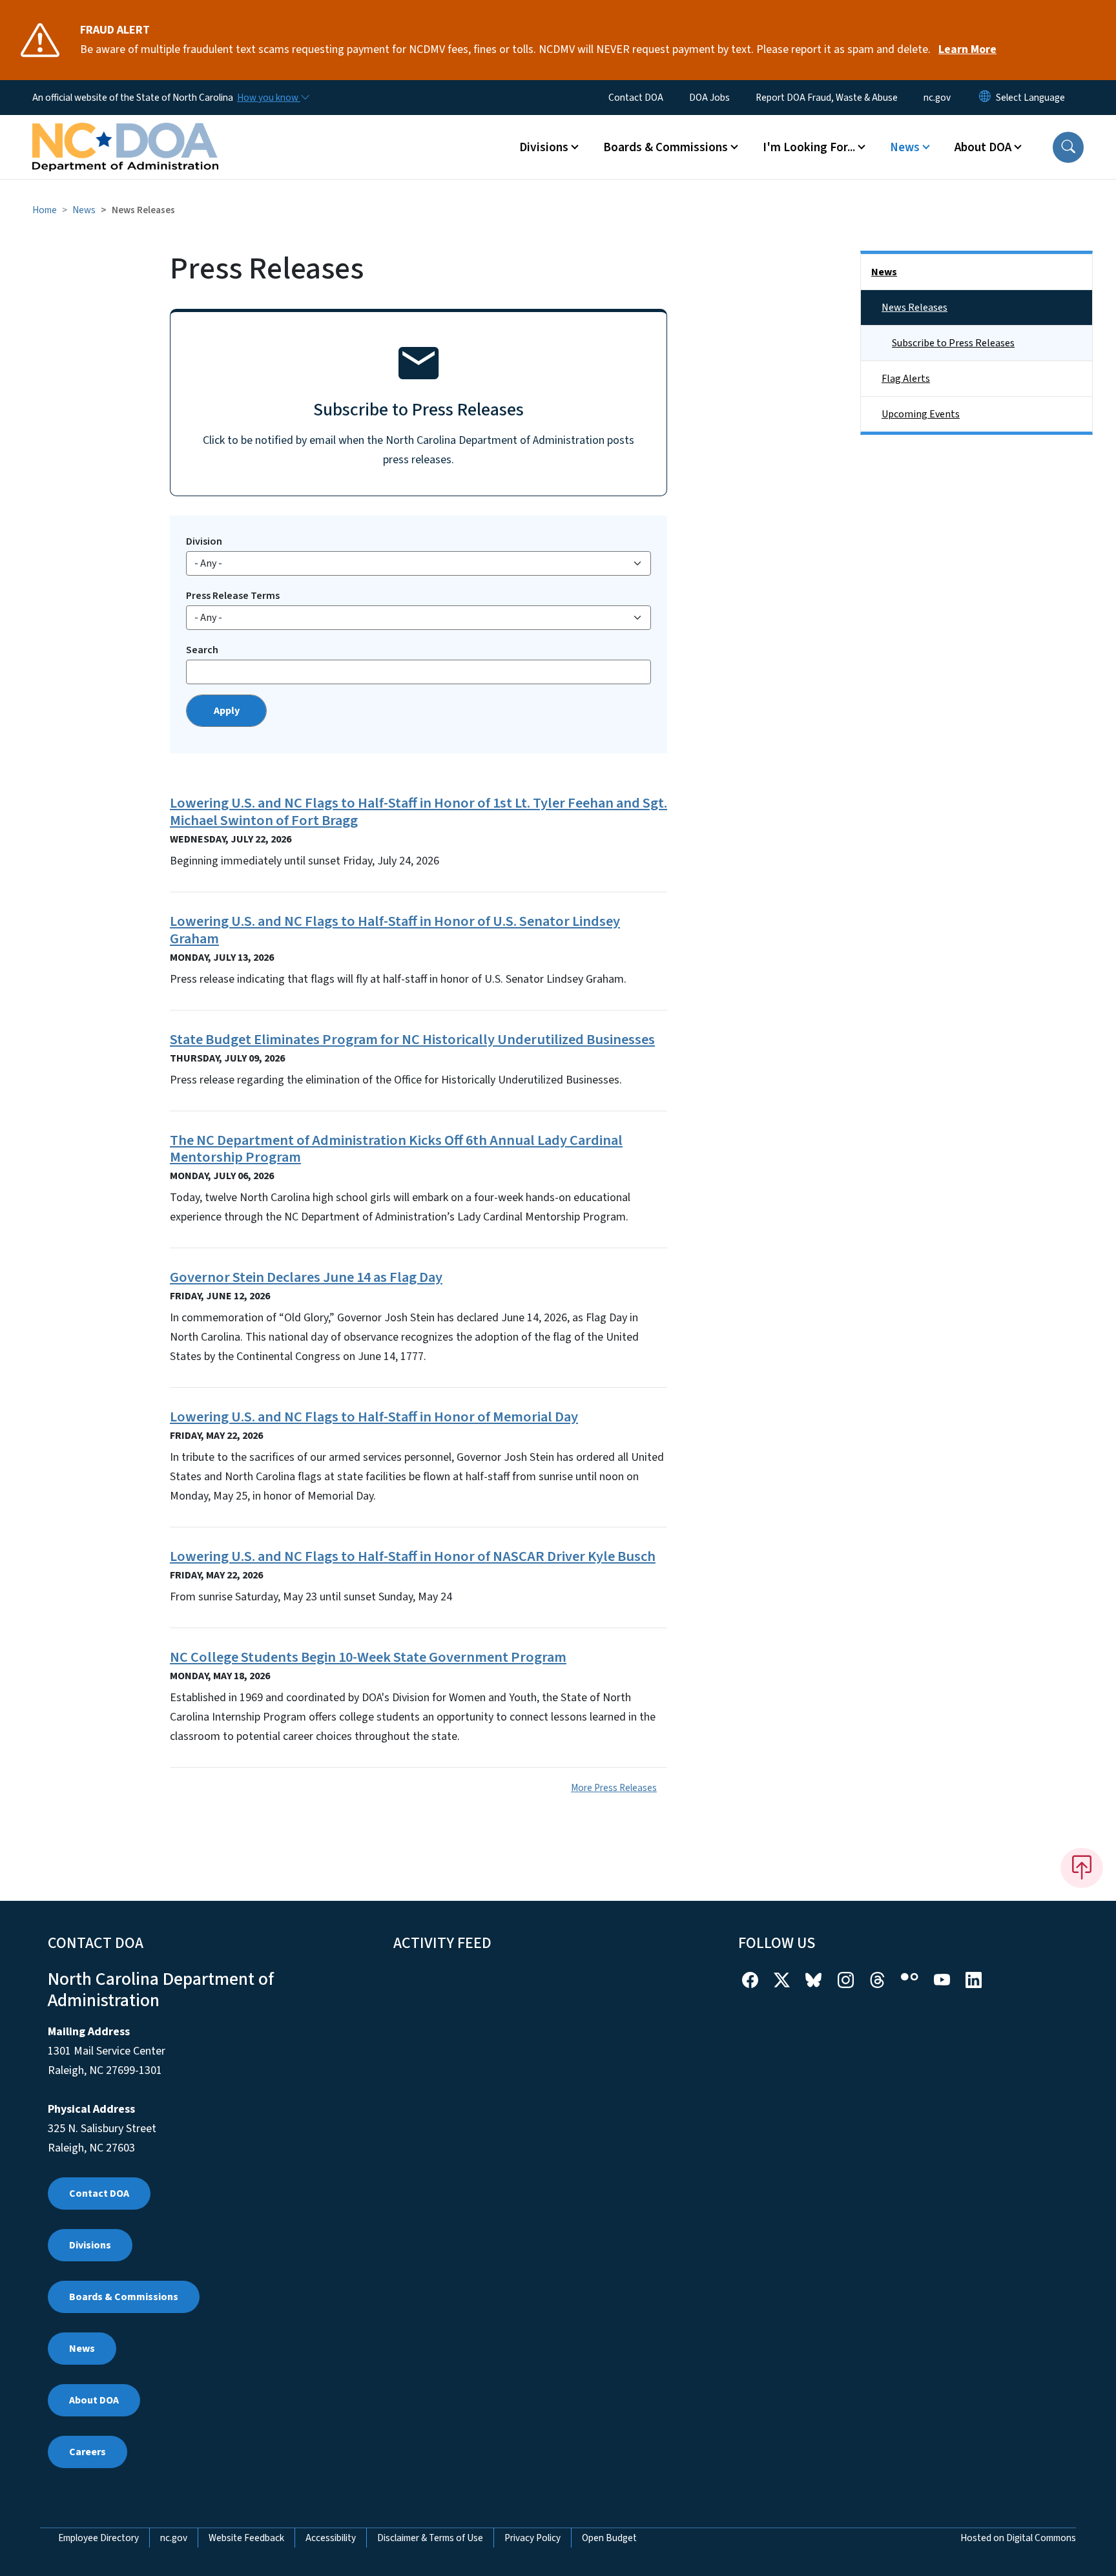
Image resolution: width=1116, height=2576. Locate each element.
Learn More (967, 49)
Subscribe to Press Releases (953, 343)
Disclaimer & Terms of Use (430, 2538)
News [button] (905, 147)
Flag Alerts (906, 379)
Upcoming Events (921, 414)
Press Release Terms (233, 596)
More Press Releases (614, 1788)
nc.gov (937, 98)
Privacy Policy (532, 2538)
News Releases (914, 308)
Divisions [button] (544, 147)
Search (202, 650)
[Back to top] (1082, 1868)
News (84, 210)
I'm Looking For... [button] (809, 147)
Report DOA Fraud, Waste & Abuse (827, 98)
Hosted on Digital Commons (1018, 2538)
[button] (1068, 147)
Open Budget (609, 2538)
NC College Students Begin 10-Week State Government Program (368, 1657)
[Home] (125, 132)
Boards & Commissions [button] (666, 147)
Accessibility (331, 2538)
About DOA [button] (983, 147)
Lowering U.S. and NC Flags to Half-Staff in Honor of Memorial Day (374, 1417)
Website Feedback (246, 2538)
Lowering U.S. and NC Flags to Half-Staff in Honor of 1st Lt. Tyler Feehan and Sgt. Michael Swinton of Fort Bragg (418, 812)
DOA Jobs (709, 98)
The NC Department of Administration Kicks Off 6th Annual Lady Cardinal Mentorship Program (396, 1149)
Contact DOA (636, 98)
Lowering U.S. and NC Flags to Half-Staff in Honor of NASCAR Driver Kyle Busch (413, 1556)
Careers (88, 2452)
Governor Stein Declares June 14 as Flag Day (306, 1277)
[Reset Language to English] (985, 98)
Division (204, 541)
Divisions (90, 2245)
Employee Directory (98, 2538)
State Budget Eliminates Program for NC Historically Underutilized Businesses (412, 1040)
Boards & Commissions (124, 2297)
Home (45, 210)
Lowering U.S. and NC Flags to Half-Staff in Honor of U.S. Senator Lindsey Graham (395, 930)
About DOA (94, 2400)
